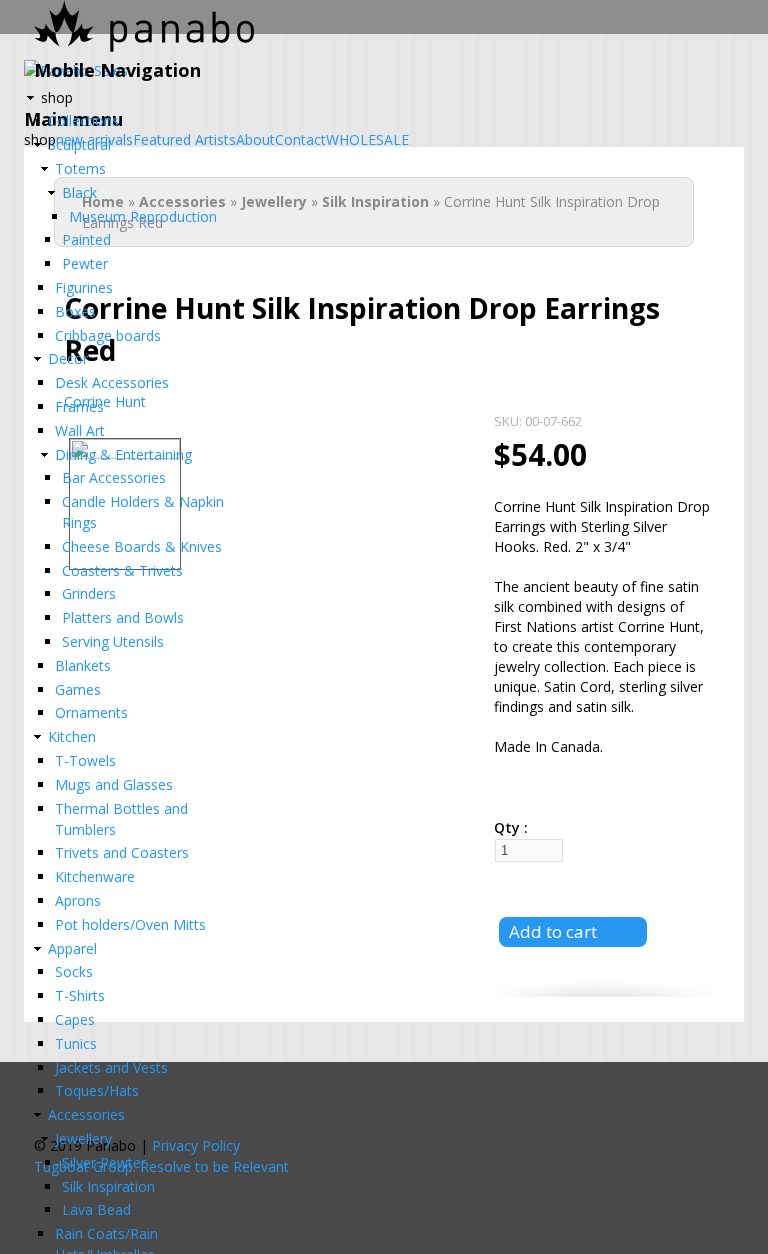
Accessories (86, 1114)
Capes (75, 1019)
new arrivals (94, 140)
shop (57, 97)
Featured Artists (184, 140)
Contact (300, 140)
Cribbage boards (108, 335)
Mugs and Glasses (114, 784)
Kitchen (72, 736)
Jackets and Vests (111, 1067)
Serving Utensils (113, 641)
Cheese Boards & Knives (142, 546)
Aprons (78, 900)
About (255, 140)
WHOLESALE (367, 140)
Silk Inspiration (108, 1186)
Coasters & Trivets (122, 570)
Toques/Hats (97, 1090)
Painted (86, 239)
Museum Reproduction (143, 216)
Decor (68, 358)
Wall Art (80, 430)
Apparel (72, 948)
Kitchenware (95, 876)
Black (79, 192)
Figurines (84, 287)
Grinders (89, 593)
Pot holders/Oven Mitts (130, 924)
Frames (79, 406)
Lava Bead (96, 1209)
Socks (74, 971)
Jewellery (83, 1138)
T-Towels (85, 760)
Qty (509, 827)
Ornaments (91, 712)
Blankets (83, 665)
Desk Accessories (112, 382)
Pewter (85, 263)
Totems (80, 168)
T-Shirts (80, 995)
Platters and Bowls (123, 617)
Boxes (75, 311)
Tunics (76, 1043)
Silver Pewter (104, 1162)
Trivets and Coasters (122, 852)
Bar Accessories (114, 477)
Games (78, 689)
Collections (83, 120)
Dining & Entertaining (123, 454)
